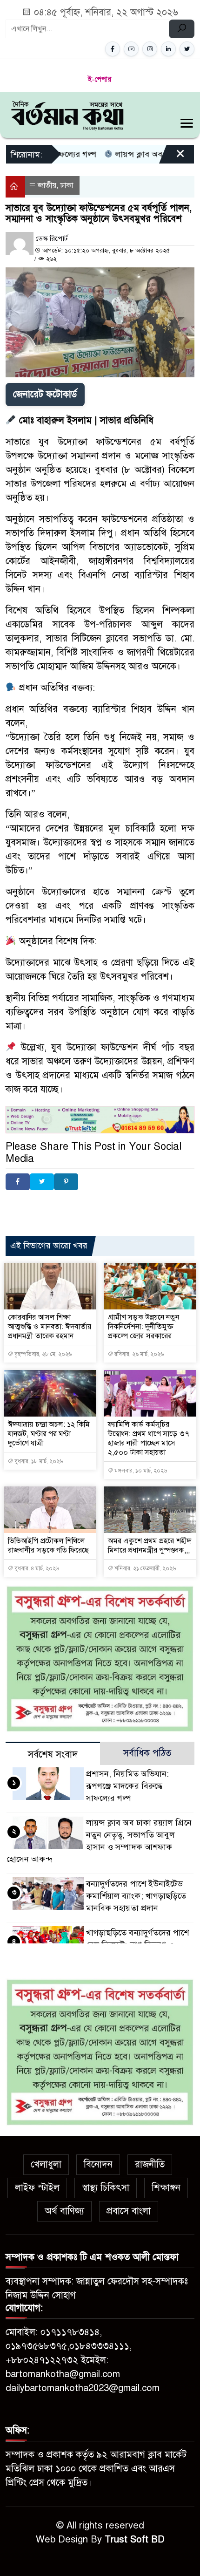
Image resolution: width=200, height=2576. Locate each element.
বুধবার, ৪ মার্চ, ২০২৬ (36, 1568)
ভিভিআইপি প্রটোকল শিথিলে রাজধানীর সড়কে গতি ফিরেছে (49, 1546)
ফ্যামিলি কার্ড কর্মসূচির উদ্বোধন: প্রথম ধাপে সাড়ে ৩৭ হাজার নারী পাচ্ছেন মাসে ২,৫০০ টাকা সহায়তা (149, 1438)
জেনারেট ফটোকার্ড (45, 394)
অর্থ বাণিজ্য (64, 2211)
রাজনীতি (150, 2164)
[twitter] (187, 49)
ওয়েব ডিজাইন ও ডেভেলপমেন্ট (93, 1205)
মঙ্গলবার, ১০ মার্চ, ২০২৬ (140, 1471)
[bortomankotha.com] (67, 114)
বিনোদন (98, 2164)
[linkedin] (168, 49)
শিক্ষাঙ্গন (166, 2188)
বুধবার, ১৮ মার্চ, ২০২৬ (38, 1461)
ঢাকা (67, 185)
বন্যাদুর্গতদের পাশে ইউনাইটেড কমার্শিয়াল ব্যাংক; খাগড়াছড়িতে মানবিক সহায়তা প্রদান (136, 1896)
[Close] (172, 157)
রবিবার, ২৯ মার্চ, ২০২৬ (138, 1354)
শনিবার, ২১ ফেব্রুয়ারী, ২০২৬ (144, 1568)
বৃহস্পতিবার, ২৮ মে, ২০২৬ (42, 1354)
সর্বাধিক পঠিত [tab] (147, 1753)
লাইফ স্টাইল (37, 2188)
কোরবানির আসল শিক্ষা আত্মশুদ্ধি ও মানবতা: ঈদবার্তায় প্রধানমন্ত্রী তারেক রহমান (50, 1327)
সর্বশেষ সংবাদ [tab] (53, 1755)
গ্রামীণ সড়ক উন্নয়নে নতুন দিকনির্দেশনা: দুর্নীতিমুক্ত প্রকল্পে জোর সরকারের (144, 1327)
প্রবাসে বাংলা (129, 2211)
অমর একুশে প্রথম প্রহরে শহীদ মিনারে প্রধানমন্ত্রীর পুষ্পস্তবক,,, (150, 1546)
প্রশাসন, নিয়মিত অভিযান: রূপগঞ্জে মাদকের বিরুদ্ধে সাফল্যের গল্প (128, 1786)
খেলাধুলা (46, 2164)
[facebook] (113, 49)
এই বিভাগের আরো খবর (49, 1246)
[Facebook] (18, 1182)
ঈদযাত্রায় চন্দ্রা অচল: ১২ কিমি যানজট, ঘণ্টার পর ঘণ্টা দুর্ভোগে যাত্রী (49, 1434)
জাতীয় (47, 185)
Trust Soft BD (135, 2539)
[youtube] (131, 49)
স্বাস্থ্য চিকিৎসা (106, 2188)
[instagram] (150, 49)
